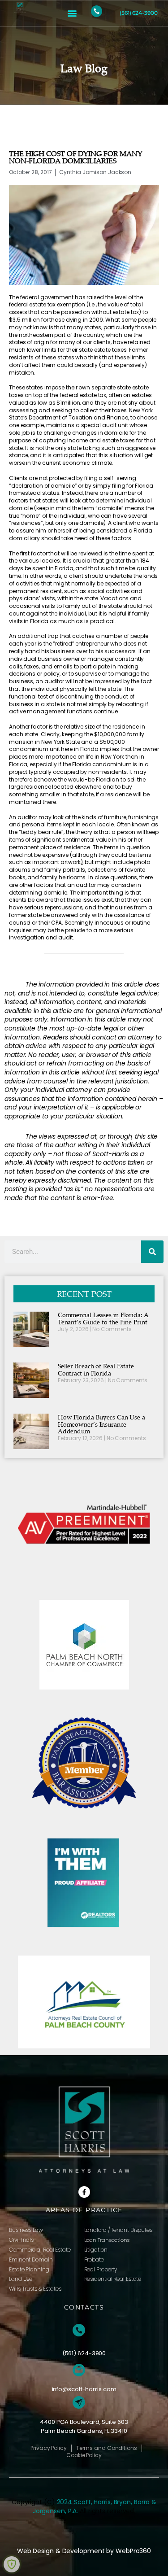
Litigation (96, 2250)
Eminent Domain (31, 2259)
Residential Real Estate (113, 2279)
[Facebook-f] (84, 2192)
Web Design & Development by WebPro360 (84, 2551)
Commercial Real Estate (40, 2250)
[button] (72, 13)
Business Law (26, 2230)
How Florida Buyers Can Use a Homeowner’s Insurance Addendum (101, 1424)
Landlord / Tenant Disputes (118, 2230)
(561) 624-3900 (139, 13)
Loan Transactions (107, 2240)
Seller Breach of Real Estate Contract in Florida (96, 1369)
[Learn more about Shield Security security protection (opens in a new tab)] (12, 2564)
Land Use (21, 2279)
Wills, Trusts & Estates (35, 2289)
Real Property (101, 2269)
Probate (94, 2259)
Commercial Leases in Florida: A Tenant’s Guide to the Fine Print (103, 1318)
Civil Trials (21, 2240)
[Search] (152, 1252)
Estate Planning (29, 2269)
